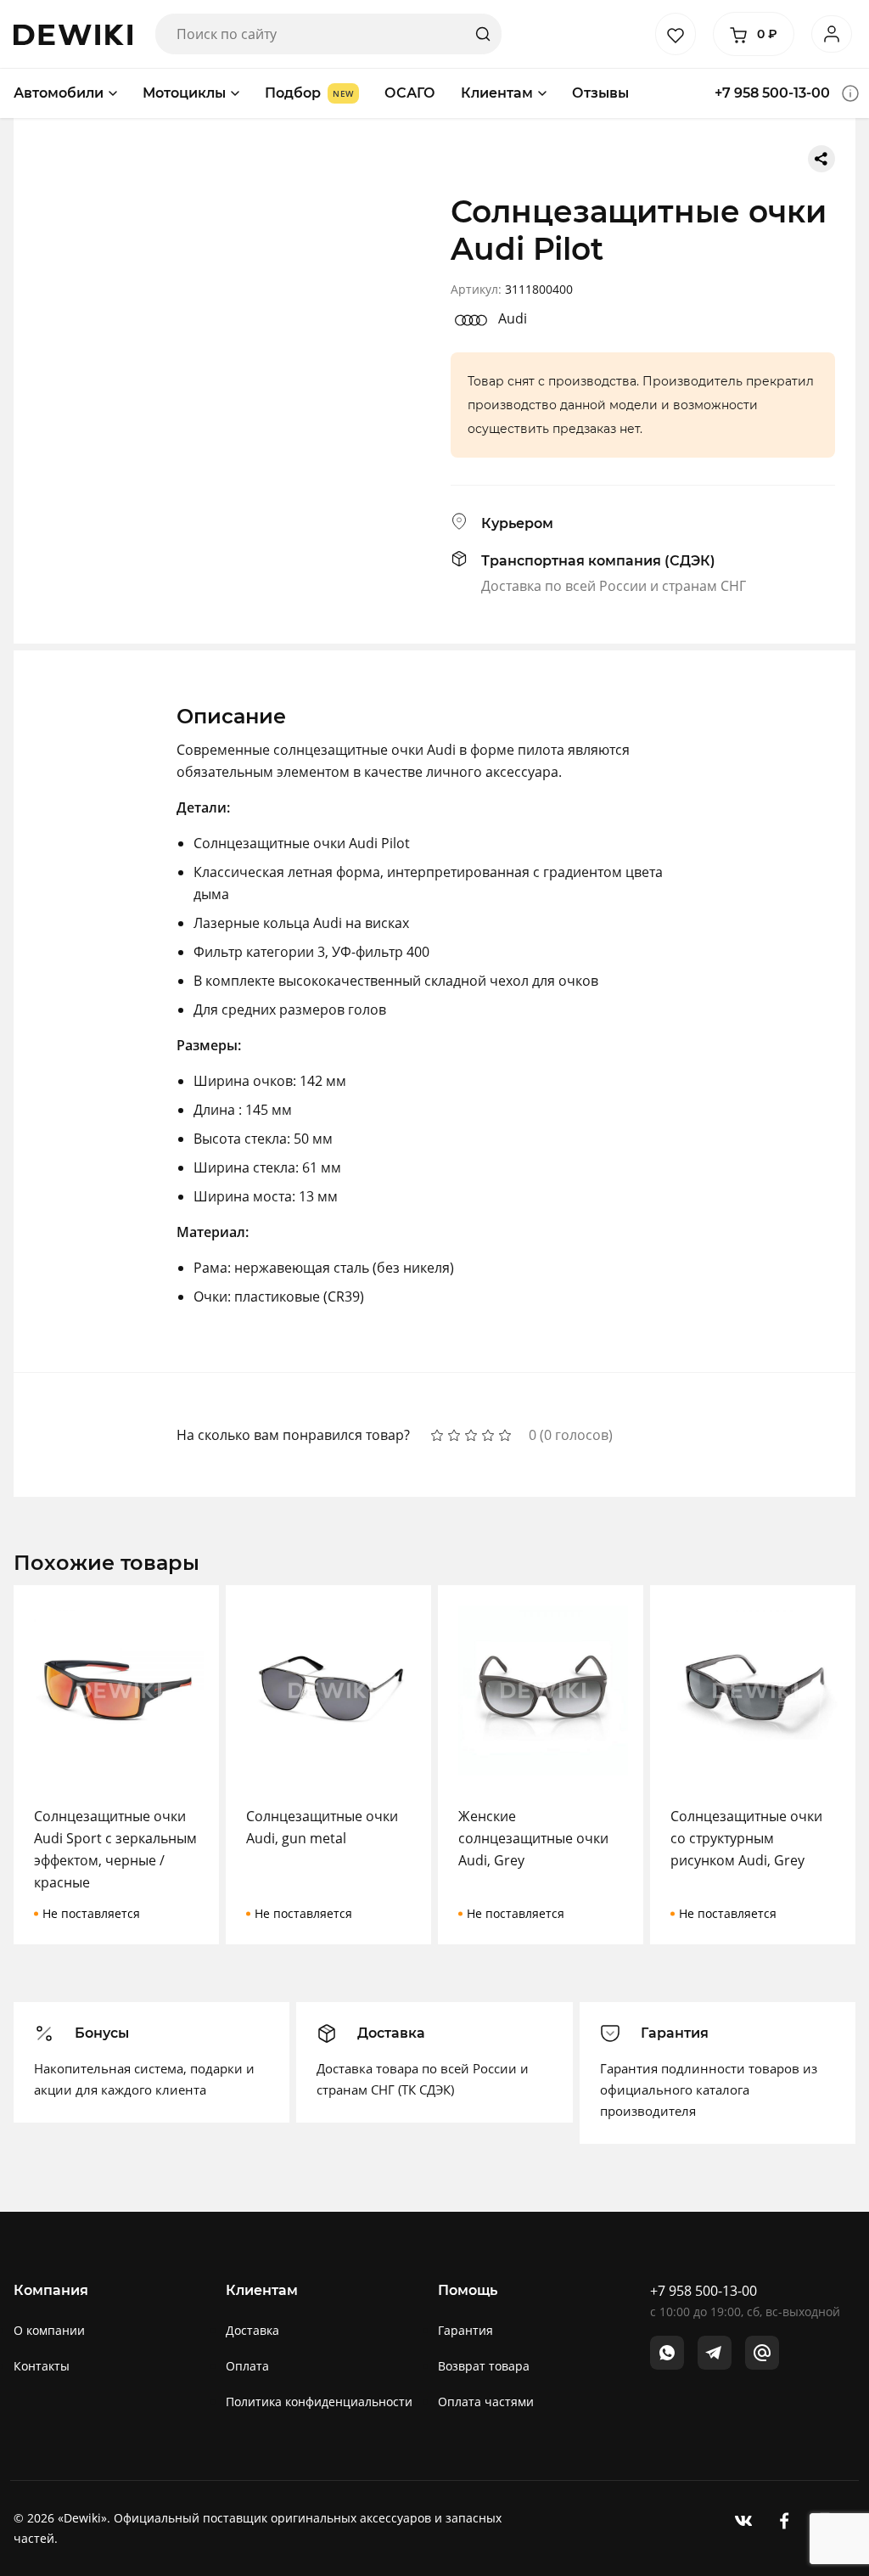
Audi (513, 318)
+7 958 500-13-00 (772, 93)
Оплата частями (486, 2402)
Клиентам (497, 93)
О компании (49, 2330)
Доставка (252, 2330)
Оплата (247, 2366)
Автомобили (59, 93)
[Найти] (483, 34)
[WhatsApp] (667, 2353)
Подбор (293, 93)
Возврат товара (484, 2366)
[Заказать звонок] (850, 93)
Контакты (42, 2366)
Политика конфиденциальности (319, 2402)
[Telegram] (715, 2353)
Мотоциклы (184, 93)
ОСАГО (410, 93)
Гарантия (465, 2330)
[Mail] (762, 2353)
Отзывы (600, 93)
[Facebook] (784, 2520)
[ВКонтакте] (743, 2520)
